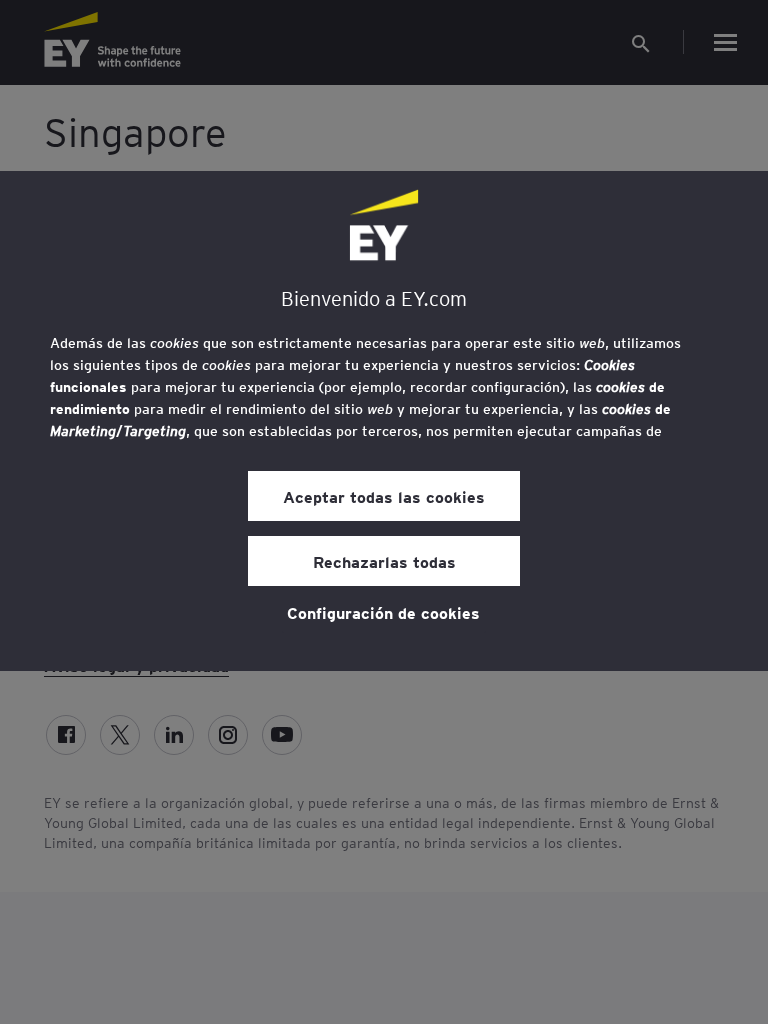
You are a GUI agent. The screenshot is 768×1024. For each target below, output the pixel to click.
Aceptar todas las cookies (384, 496)
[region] (384, 421)
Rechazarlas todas (384, 561)
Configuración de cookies (383, 612)
